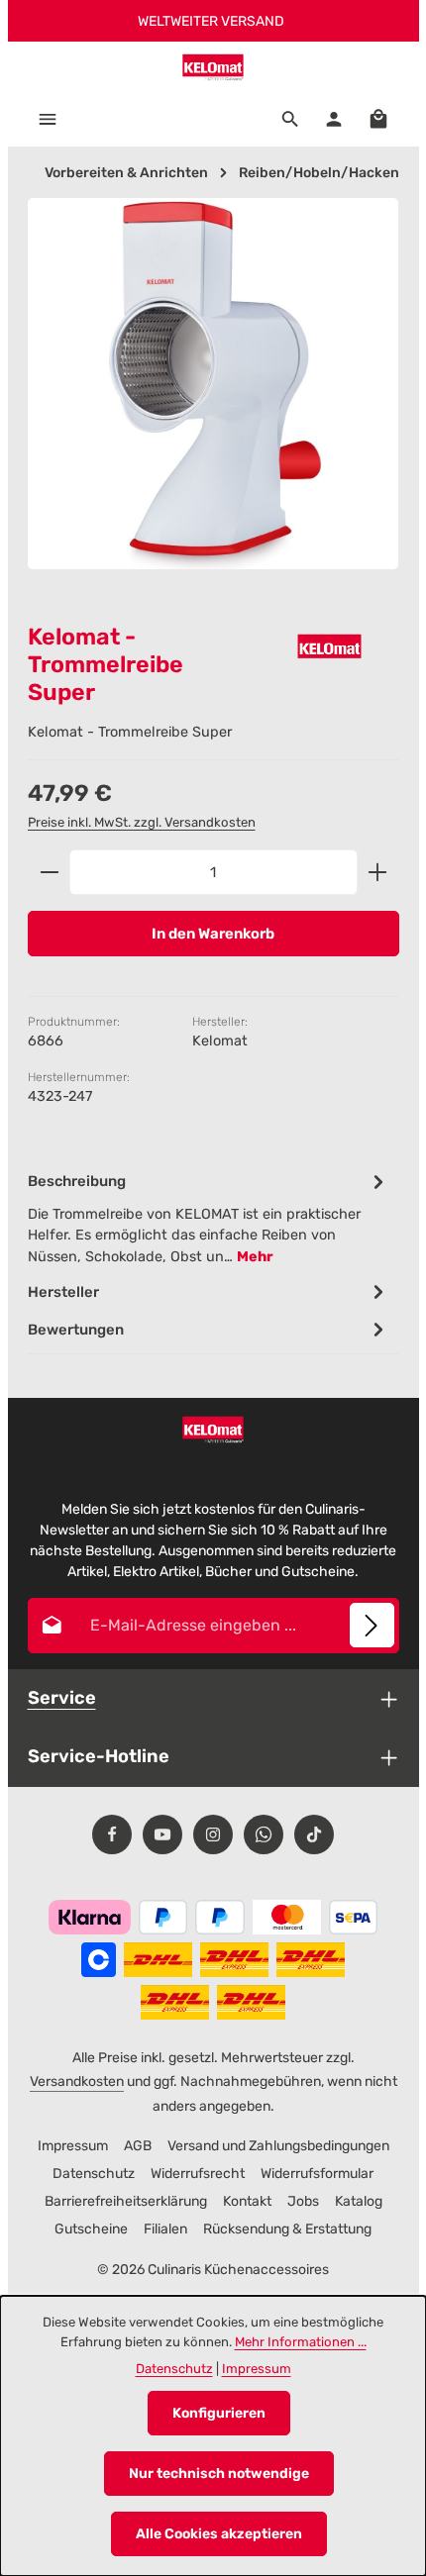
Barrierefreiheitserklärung (126, 2201)
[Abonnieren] (372, 1625)
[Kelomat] (330, 646)
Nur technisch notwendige (219, 2474)
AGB (138, 2146)
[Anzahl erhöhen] (378, 872)
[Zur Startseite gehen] (213, 66)
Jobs (303, 2201)
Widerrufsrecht (198, 2174)
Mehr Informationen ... (301, 2342)
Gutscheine (91, 2229)
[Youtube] (162, 1834)
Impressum (73, 2146)
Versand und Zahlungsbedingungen (278, 2146)
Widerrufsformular (317, 2174)
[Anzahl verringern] (49, 872)
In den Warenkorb (213, 934)
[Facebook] (112, 1834)
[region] (213, 401)
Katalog (359, 2201)
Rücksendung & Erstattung (287, 2229)
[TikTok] (314, 1834)
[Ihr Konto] (334, 119)
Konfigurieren (219, 2413)
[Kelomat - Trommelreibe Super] (213, 384)
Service (62, 1698)
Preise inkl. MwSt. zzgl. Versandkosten (142, 822)
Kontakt (247, 2201)
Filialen (165, 2229)
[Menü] (48, 119)
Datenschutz (94, 2174)
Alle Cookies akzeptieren (219, 2534)
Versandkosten (77, 2081)
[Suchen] (290, 119)
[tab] (209, 1217)
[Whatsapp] (264, 1834)
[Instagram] (213, 1834)
